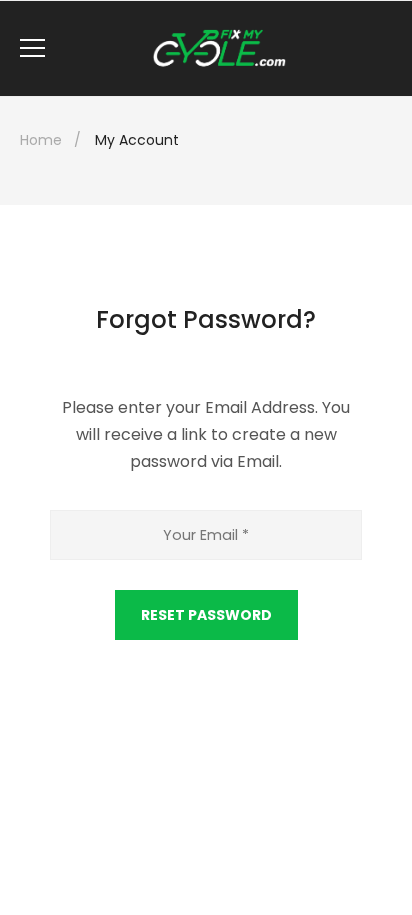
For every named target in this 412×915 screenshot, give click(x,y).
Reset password (206, 615)
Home (41, 140)
